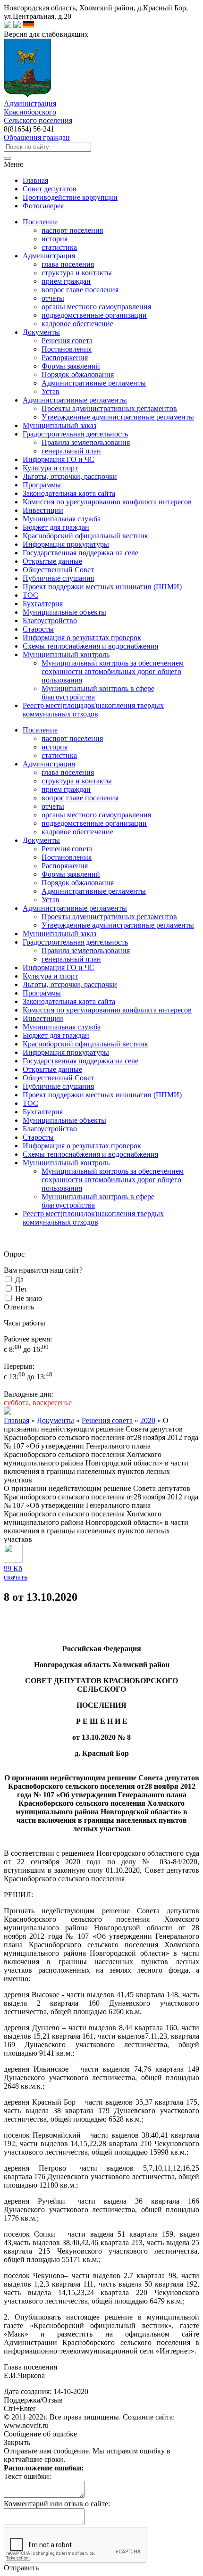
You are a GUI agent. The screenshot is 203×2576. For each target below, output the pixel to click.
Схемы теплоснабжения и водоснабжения (90, 1154)
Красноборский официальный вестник (85, 1044)
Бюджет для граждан (56, 1035)
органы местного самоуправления (96, 307)
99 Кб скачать (16, 1573)
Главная (17, 1420)
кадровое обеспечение (77, 324)
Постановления (67, 349)
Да (19, 1280)
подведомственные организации (94, 315)
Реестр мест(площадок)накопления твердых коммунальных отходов (93, 1218)
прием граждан (66, 281)
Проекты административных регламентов (109, 408)
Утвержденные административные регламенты (118, 417)
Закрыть (17, 2442)
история (55, 239)
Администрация (49, 764)
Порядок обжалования (78, 374)
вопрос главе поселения (80, 290)
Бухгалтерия (43, 1112)
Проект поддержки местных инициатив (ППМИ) (102, 1095)
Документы (41, 840)
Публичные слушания (58, 1086)
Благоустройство (50, 1129)
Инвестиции (43, 1018)
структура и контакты (77, 273)
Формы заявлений (71, 366)
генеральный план (71, 451)
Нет (21, 1289)
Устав (51, 391)
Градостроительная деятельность (75, 942)
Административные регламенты (94, 383)
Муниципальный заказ (59, 934)
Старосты (38, 1137)
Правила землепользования (86, 442)
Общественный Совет (58, 1078)
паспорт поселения (72, 230)
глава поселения (68, 264)
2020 (148, 1420)
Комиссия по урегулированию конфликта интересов (107, 1010)
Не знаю (29, 1298)
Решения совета (67, 341)
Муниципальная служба (62, 1027)
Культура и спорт (50, 976)
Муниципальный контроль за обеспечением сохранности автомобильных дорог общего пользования (113, 671)
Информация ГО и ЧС (59, 967)
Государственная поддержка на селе (80, 1061)
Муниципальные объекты (64, 1120)
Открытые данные (52, 1069)
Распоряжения (65, 358)
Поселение (40, 730)
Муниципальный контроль (66, 1163)
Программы (42, 993)
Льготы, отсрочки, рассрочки (70, 984)
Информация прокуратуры (66, 1052)
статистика (59, 247)
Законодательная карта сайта (69, 1001)
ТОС (30, 1103)
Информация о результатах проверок (82, 1146)
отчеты (53, 298)
